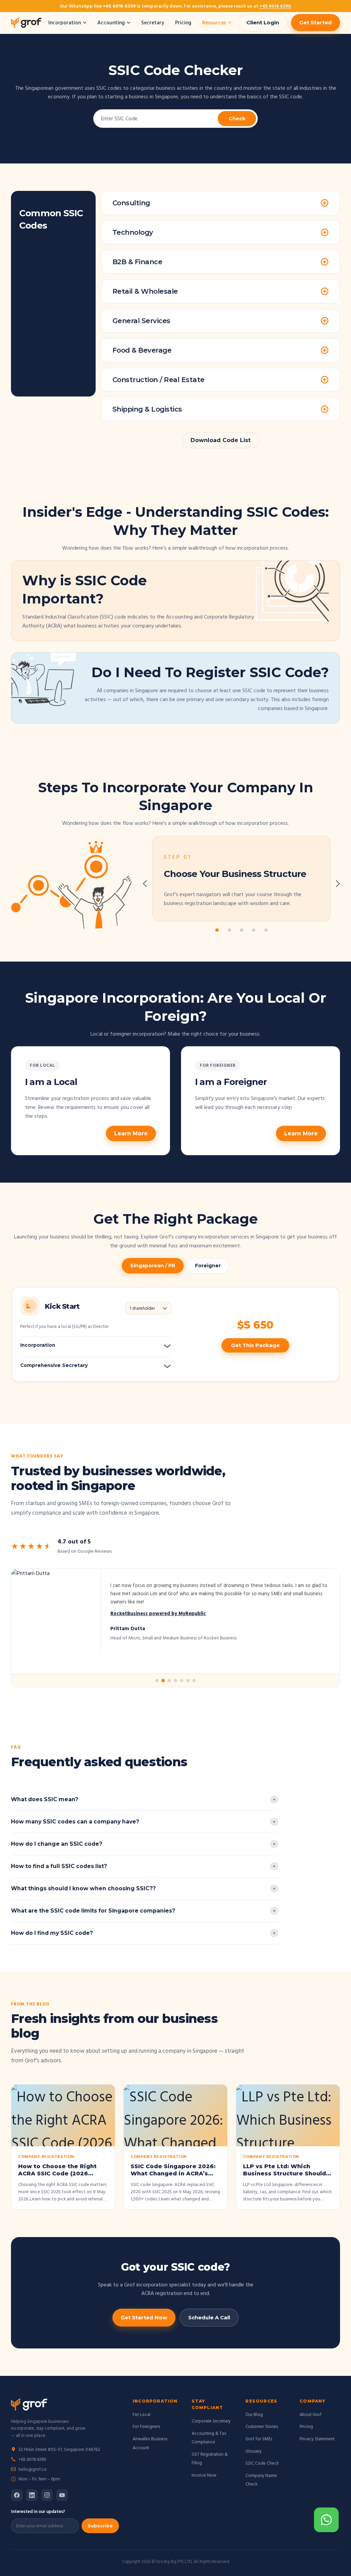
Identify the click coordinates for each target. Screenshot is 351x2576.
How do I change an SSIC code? (57, 1844)
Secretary (153, 22)
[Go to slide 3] (169, 1681)
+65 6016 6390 (32, 2459)
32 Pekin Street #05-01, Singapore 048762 (59, 2449)
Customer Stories (262, 2426)
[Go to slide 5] (182, 1681)
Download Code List (221, 440)
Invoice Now (204, 2475)
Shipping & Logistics (147, 409)
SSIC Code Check (262, 2463)
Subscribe (100, 2526)
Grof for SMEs (259, 2439)
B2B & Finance (137, 262)
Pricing (183, 22)
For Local (142, 2414)
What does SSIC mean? (45, 1799)
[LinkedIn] (32, 2495)
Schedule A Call (209, 2317)
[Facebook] (17, 2495)
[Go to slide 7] (194, 1681)
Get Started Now (144, 2317)
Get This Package (255, 1345)
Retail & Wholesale (145, 291)
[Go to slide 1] (157, 1681)
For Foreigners (146, 2426)
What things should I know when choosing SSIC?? (83, 1888)
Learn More (131, 1133)
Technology (133, 232)
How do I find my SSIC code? (52, 1933)
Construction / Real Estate (159, 380)
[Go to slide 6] (188, 1681)
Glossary (253, 2451)
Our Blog (254, 2414)
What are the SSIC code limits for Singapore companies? (93, 1911)
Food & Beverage (142, 350)
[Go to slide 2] (163, 1681)
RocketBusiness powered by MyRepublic (158, 1613)
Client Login (263, 22)
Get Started (316, 22)
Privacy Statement (317, 2439)
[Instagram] (47, 2495)
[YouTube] (62, 2495)
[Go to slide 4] (175, 1681)
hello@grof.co (33, 2469)
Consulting (131, 203)
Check (237, 119)
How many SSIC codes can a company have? (75, 1822)
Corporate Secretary (211, 2421)
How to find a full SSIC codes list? (59, 1866)
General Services (141, 321)
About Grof (311, 2414)
